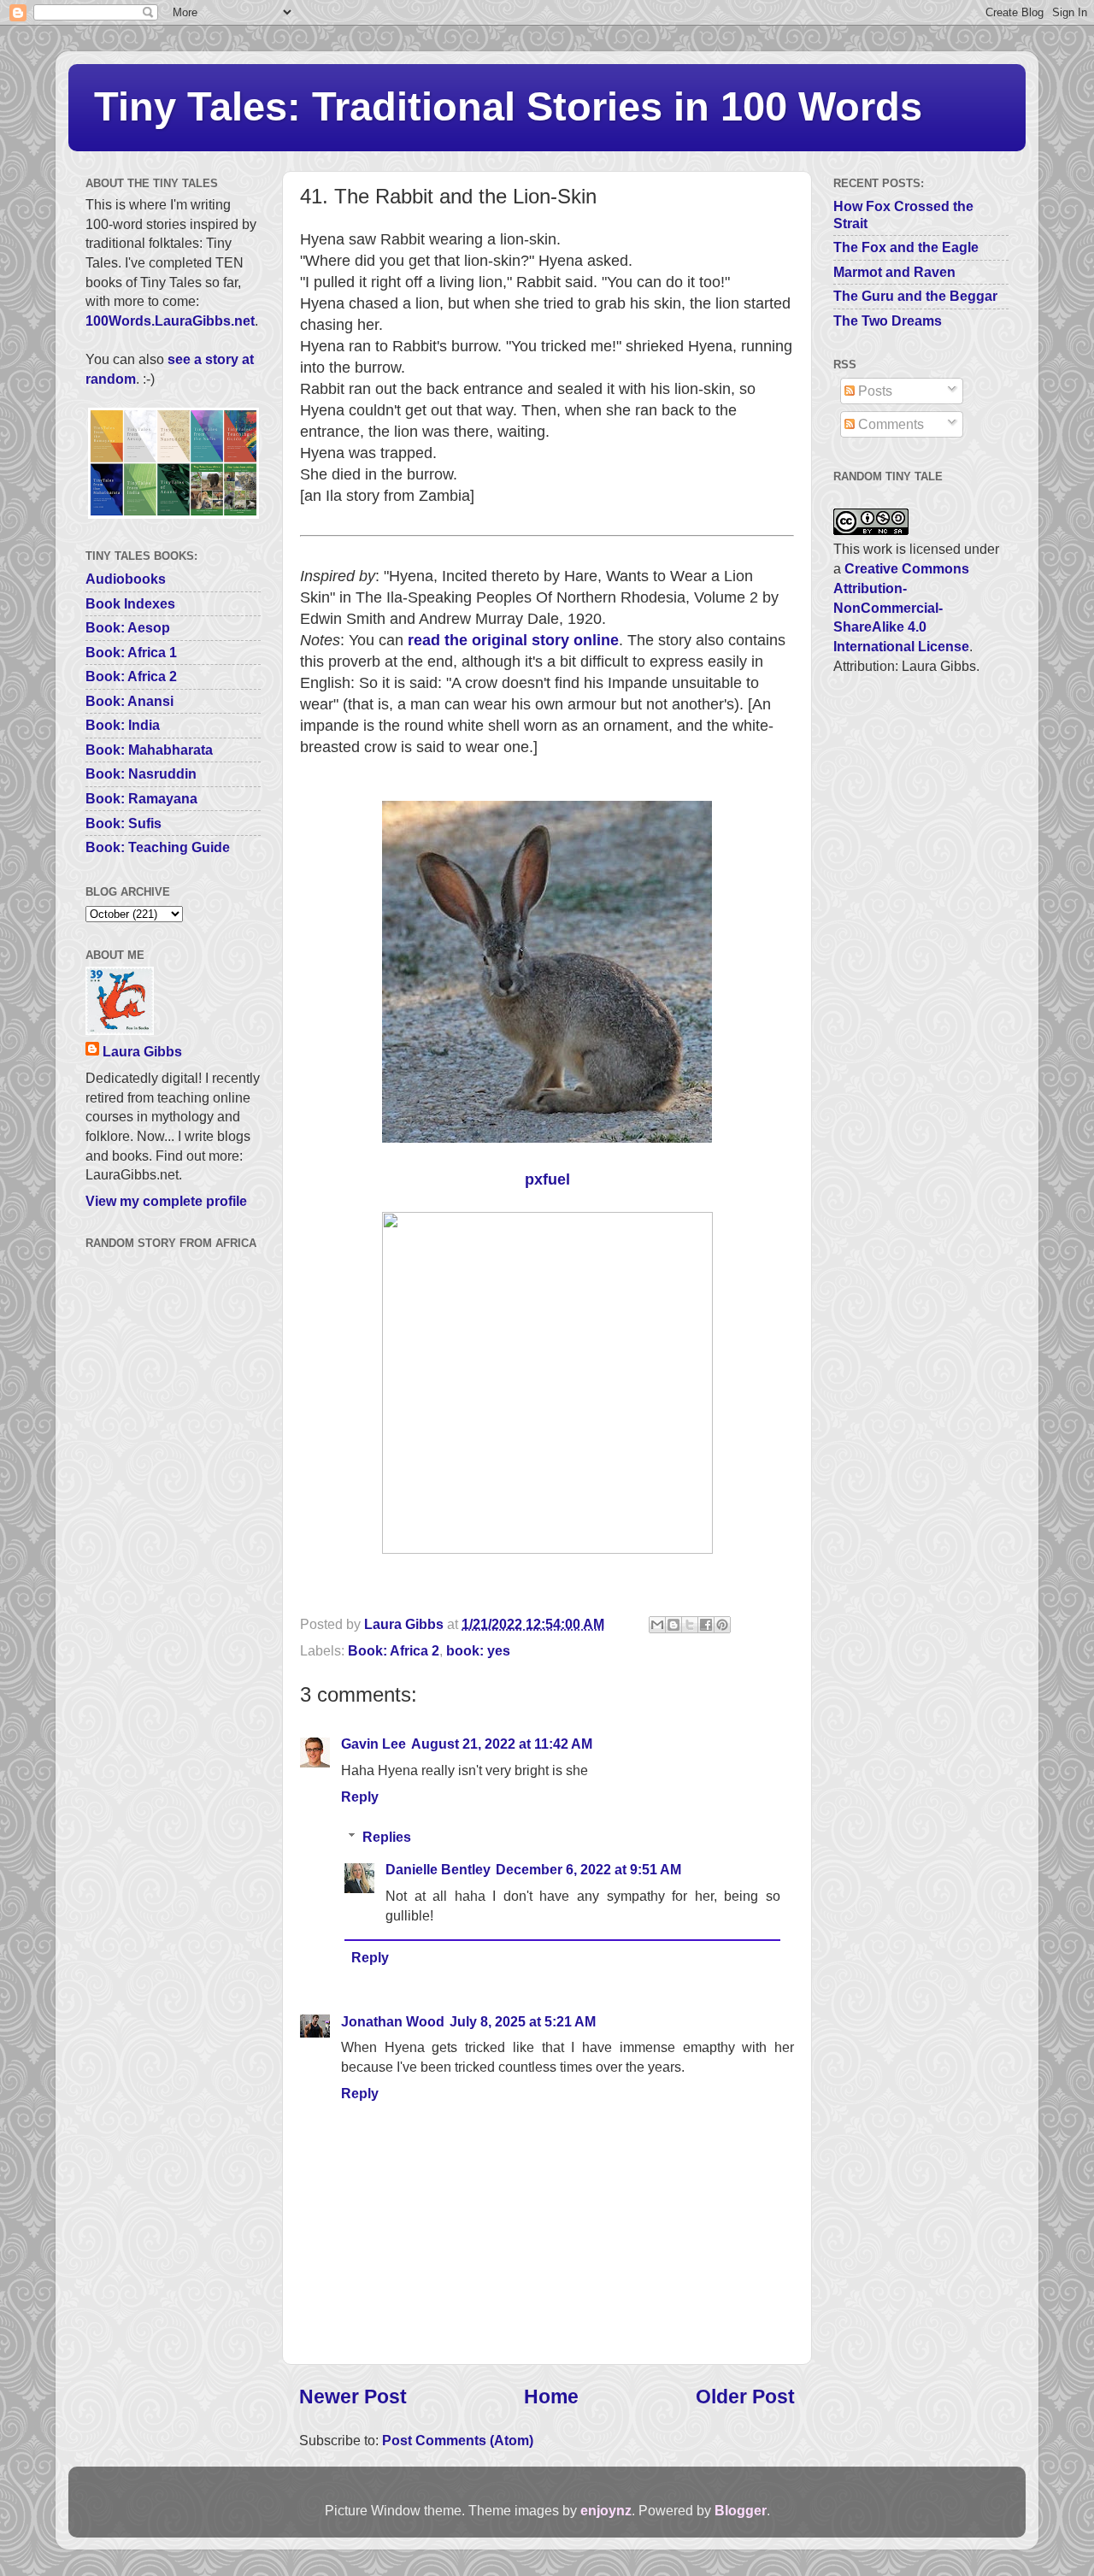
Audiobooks (126, 579)
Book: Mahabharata (149, 750)
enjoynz (606, 2510)
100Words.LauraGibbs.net (170, 321)
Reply (360, 1797)
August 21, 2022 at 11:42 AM (502, 1744)
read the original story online (513, 640)
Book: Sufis (124, 823)
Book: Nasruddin (141, 773)
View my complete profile (166, 1201)
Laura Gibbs (142, 1051)
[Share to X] (690, 1625)
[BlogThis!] (673, 1625)
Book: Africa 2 (394, 1650)
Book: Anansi (129, 701)
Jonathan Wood (393, 2021)
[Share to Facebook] (706, 1625)
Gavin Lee (373, 1744)
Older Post (745, 2397)
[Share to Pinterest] (722, 1625)
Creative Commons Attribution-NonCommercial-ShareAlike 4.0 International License (901, 607)
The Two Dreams (888, 321)
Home (551, 2397)
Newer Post (353, 2397)
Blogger (741, 2510)
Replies (387, 1837)
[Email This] (657, 1625)
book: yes (478, 1650)
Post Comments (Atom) (458, 2440)
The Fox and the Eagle (906, 247)
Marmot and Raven (894, 272)
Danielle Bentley (438, 1869)
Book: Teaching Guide (158, 847)
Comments (889, 424)
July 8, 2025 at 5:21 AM (523, 2021)
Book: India (123, 725)
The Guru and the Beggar (915, 296)
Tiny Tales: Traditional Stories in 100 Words (508, 106)
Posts (873, 391)
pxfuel (547, 1179)
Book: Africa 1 (131, 652)
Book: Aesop (128, 627)
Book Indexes (130, 603)
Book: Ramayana (141, 798)
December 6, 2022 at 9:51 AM (588, 1869)
